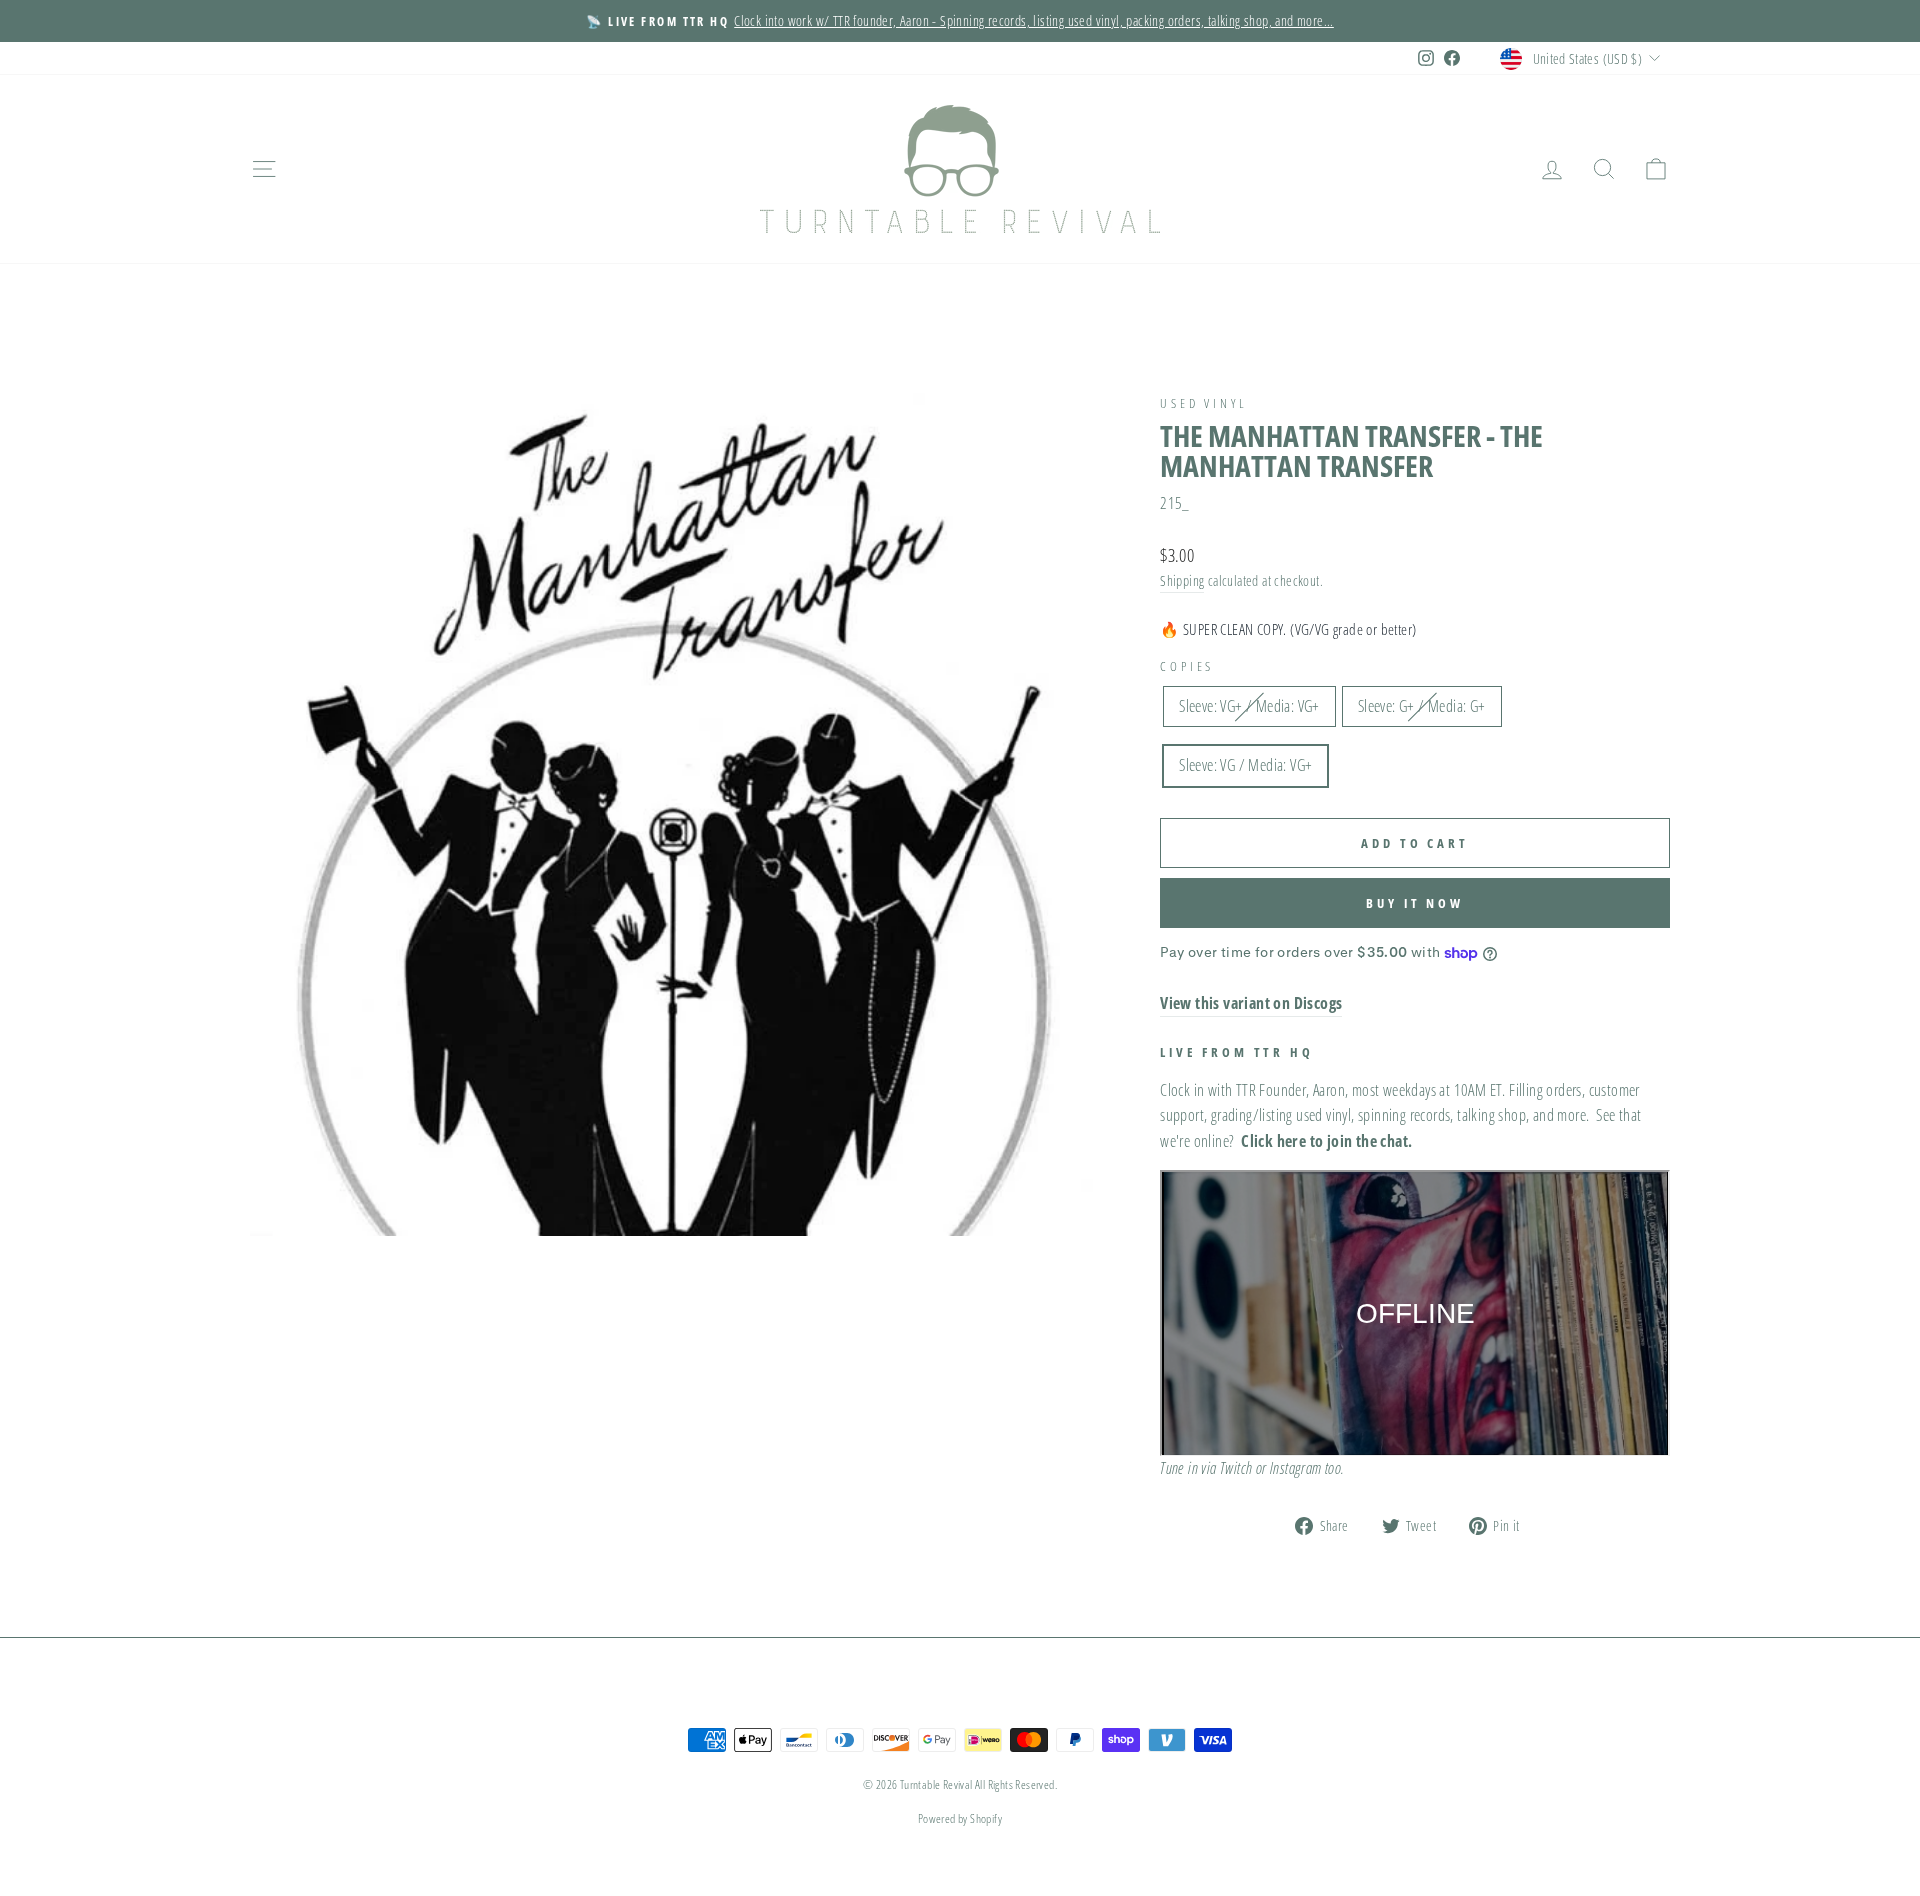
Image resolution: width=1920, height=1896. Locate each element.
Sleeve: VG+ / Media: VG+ (1249, 706)
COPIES (1187, 666)
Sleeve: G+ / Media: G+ (1422, 706)
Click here (1273, 1141)
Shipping (1182, 580)
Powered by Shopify (960, 1818)
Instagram (1296, 1468)
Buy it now (1415, 903)
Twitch (1236, 1468)
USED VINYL (1203, 403)
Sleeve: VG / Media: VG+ (1245, 765)
